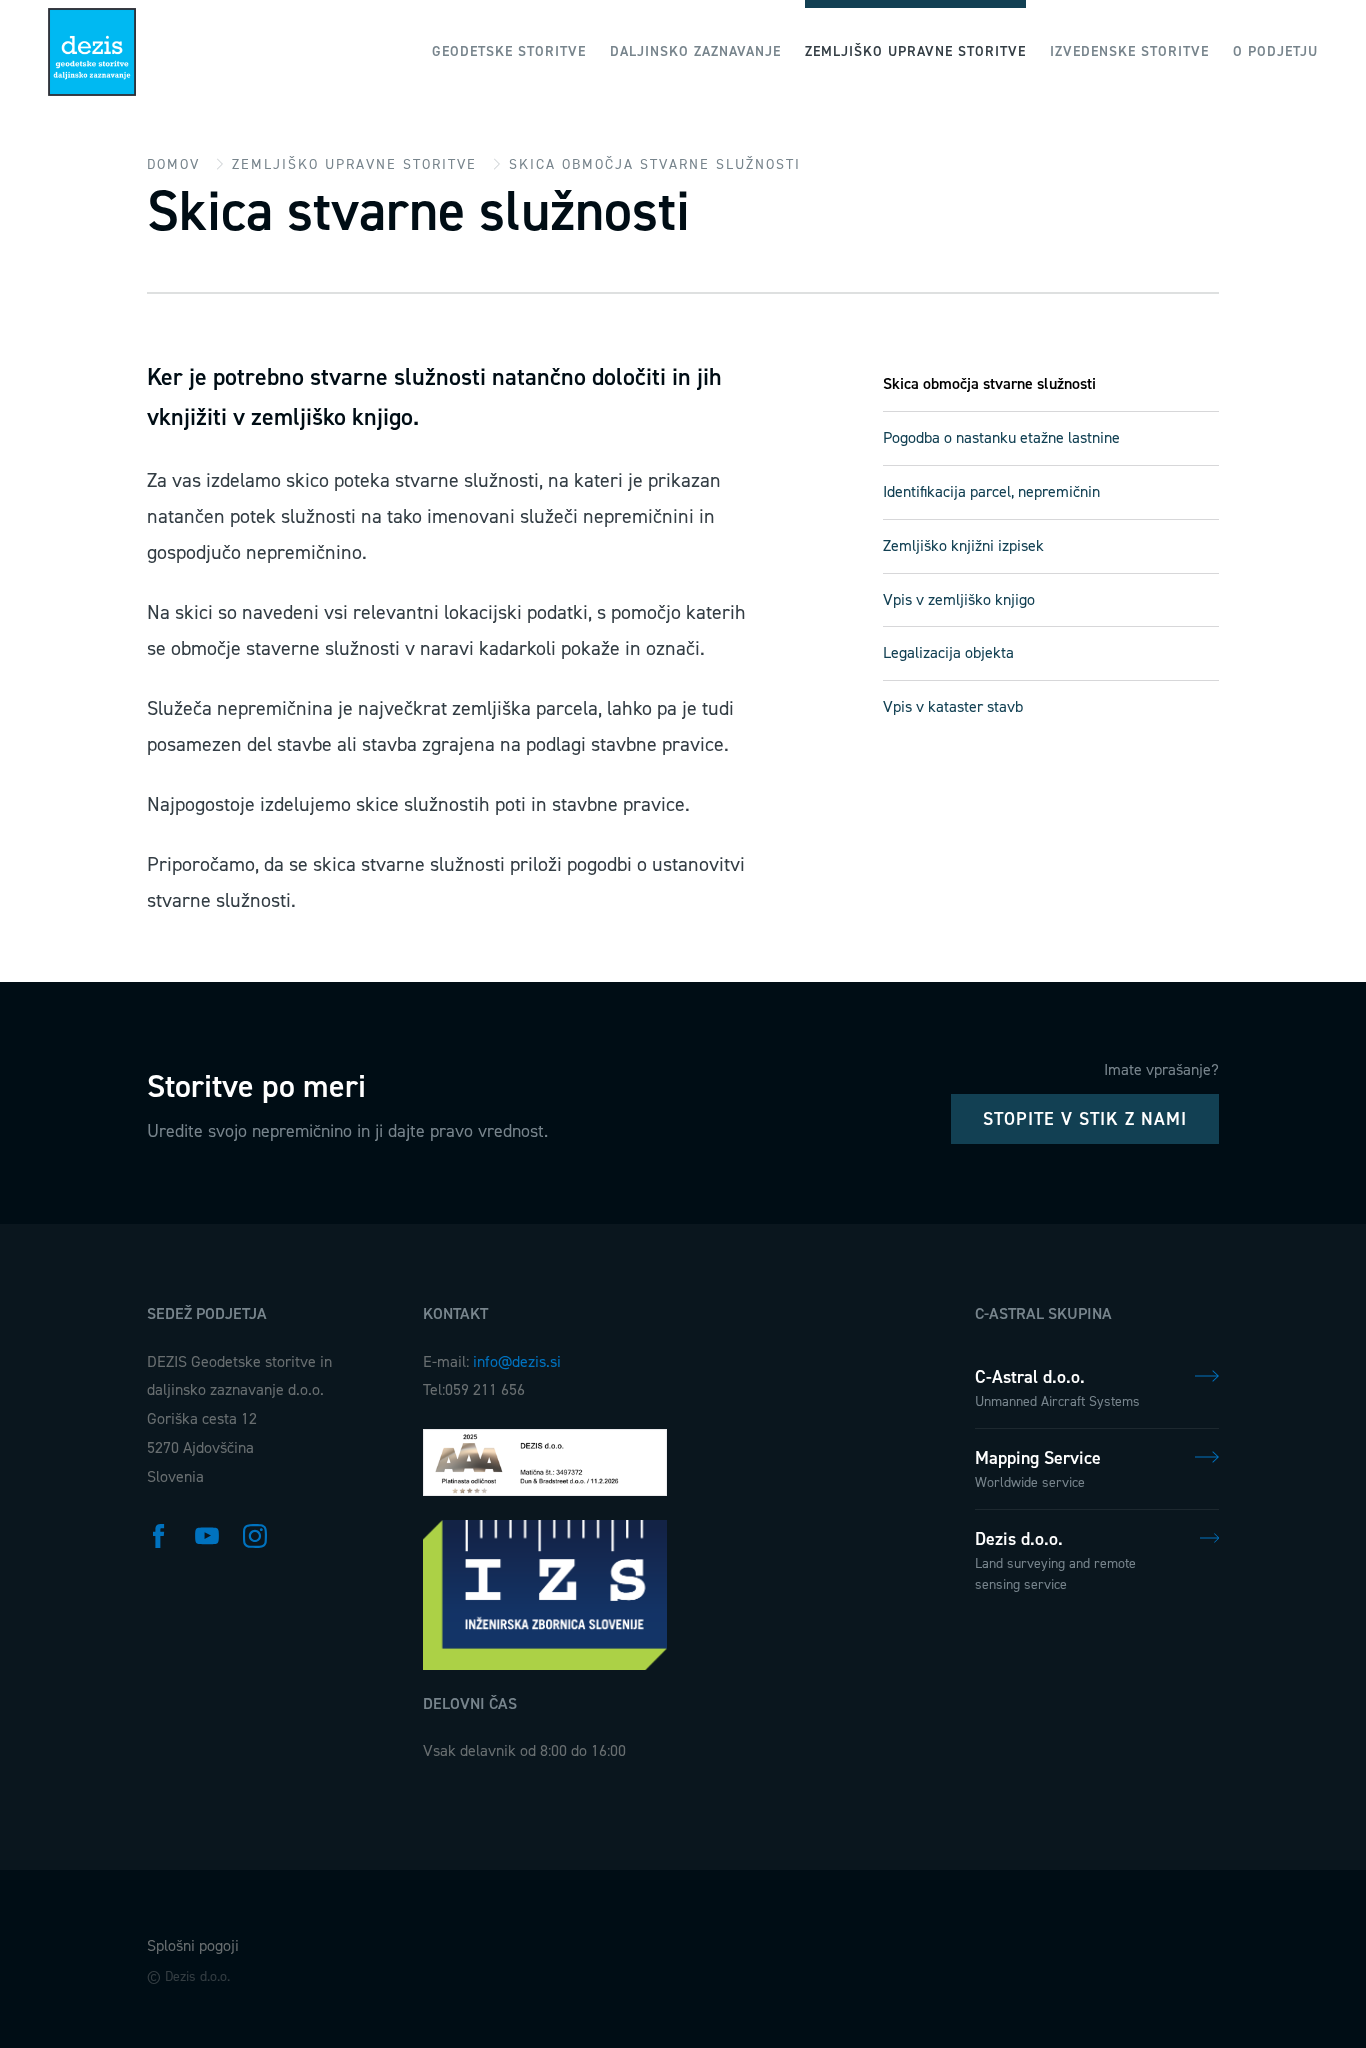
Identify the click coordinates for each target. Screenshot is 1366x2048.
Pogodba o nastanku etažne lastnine (1001, 437)
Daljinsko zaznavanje (695, 51)
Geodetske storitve (509, 51)
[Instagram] (255, 1534)
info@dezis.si (517, 1361)
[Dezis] (92, 52)
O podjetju (1275, 51)
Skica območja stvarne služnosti (989, 383)
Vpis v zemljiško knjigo (959, 599)
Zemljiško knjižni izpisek (963, 545)
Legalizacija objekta (948, 652)
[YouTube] (207, 1534)
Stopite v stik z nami (1085, 1119)
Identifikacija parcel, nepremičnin (991, 491)
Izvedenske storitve (1129, 51)
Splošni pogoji (193, 1945)
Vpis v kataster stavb (953, 706)
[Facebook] (159, 1534)
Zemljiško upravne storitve (915, 51)
